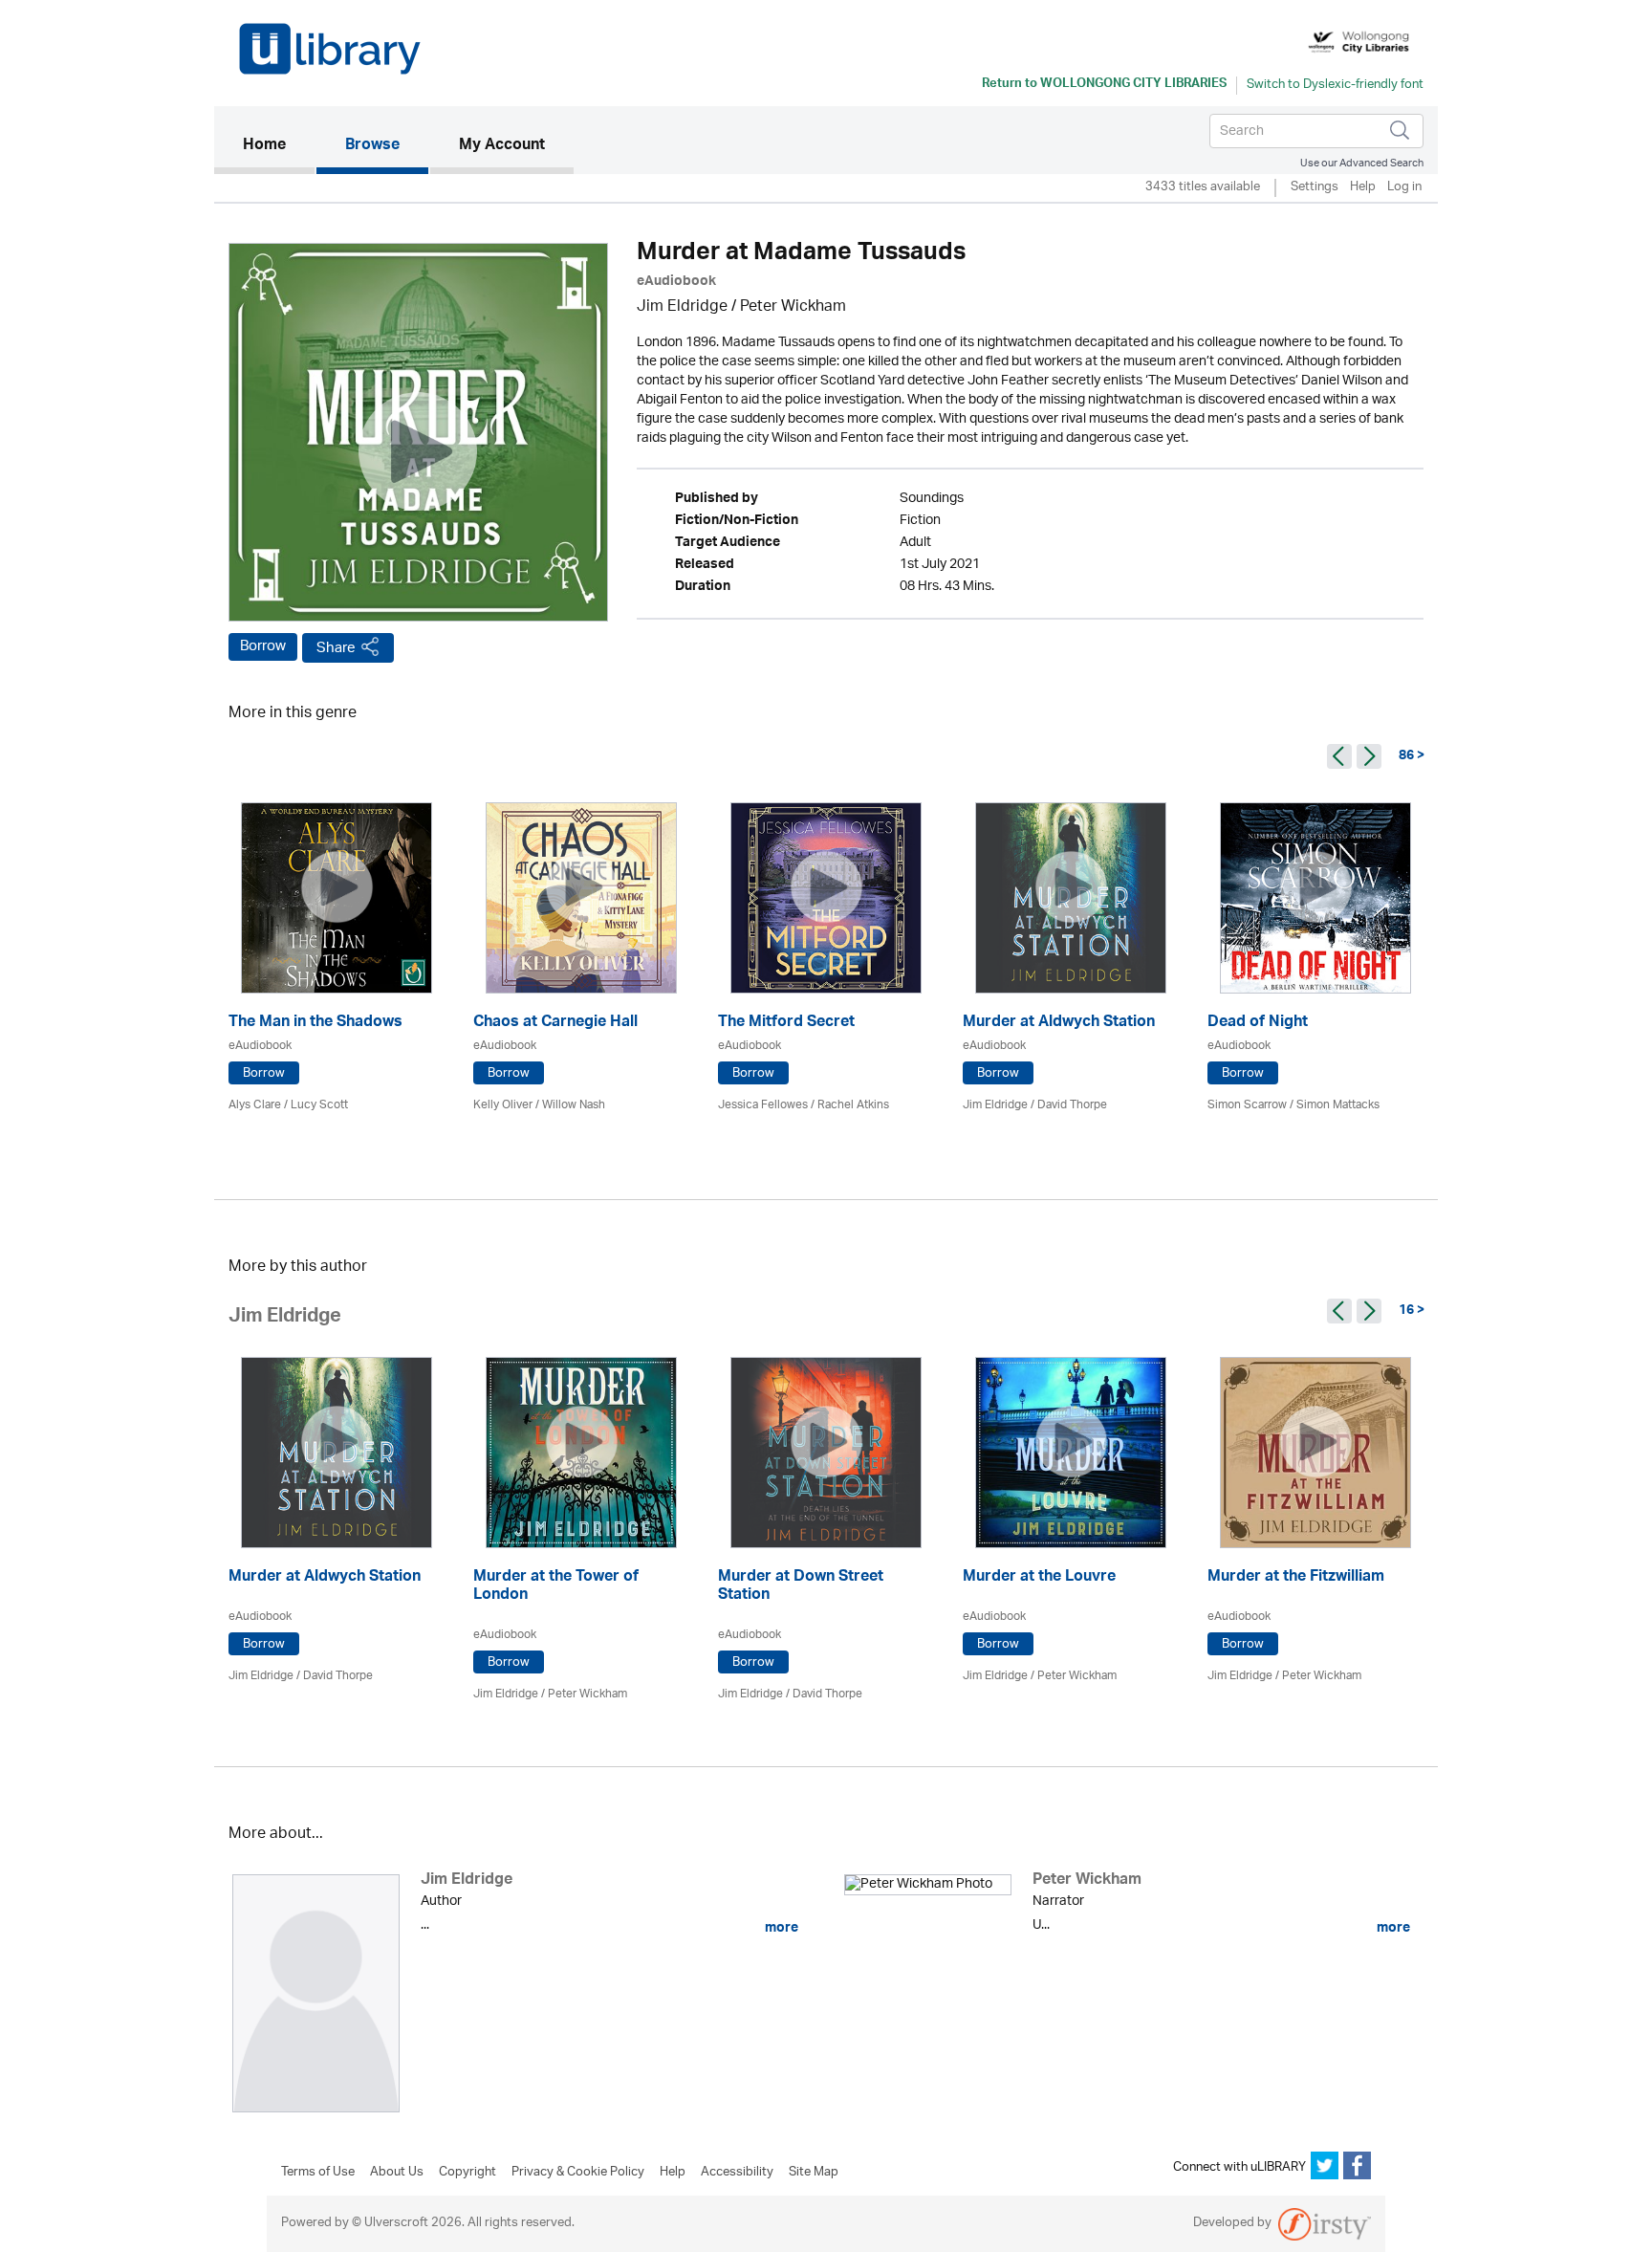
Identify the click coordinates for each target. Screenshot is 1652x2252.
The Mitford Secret (786, 1024)
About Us (397, 2173)
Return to (1104, 85)
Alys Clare (255, 1105)
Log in (1404, 188)
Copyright (467, 2173)
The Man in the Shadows (315, 1024)
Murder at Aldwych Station (1059, 1024)
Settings (1315, 188)
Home (279, 146)
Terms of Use (318, 2173)
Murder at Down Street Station (801, 1587)
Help (1363, 188)
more (780, 1928)
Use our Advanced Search (1362, 163)
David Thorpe (1072, 1105)
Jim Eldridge (682, 307)
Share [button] (336, 648)
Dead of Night (1258, 1024)
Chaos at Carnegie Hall (555, 1024)
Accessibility (737, 2173)
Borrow (263, 646)
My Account (502, 146)
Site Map (814, 2173)
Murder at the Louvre (1039, 1578)
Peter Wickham (793, 307)
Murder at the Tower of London (556, 1587)
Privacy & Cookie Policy (578, 2173)
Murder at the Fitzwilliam (1296, 1578)
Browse (372, 146)
